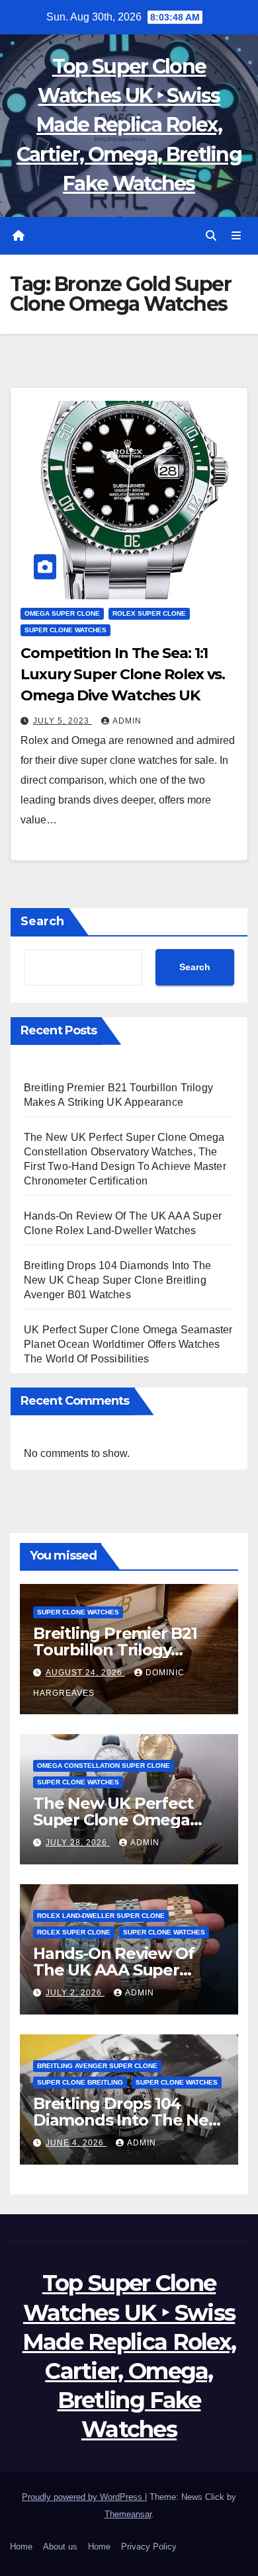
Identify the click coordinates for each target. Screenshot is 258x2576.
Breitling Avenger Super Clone (97, 2066)
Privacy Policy (149, 2547)
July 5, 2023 (63, 721)
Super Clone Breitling (80, 2082)
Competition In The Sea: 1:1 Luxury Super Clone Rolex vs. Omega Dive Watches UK (123, 674)
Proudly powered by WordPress (83, 2497)
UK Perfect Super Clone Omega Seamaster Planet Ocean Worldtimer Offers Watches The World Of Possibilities (128, 1344)
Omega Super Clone (62, 613)
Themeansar (128, 2514)
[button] (211, 236)
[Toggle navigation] (236, 236)
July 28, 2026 (78, 1843)
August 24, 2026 (85, 1673)
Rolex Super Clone (149, 613)
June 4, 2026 (76, 2143)
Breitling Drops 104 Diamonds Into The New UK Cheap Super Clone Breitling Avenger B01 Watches (117, 1280)
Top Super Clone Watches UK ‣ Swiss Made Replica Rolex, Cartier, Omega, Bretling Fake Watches (129, 125)
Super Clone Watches (65, 630)
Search (42, 921)
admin (127, 721)
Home (21, 2547)
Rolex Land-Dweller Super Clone (101, 1916)
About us (60, 2547)
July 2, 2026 (75, 1993)
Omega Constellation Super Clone (104, 1766)
